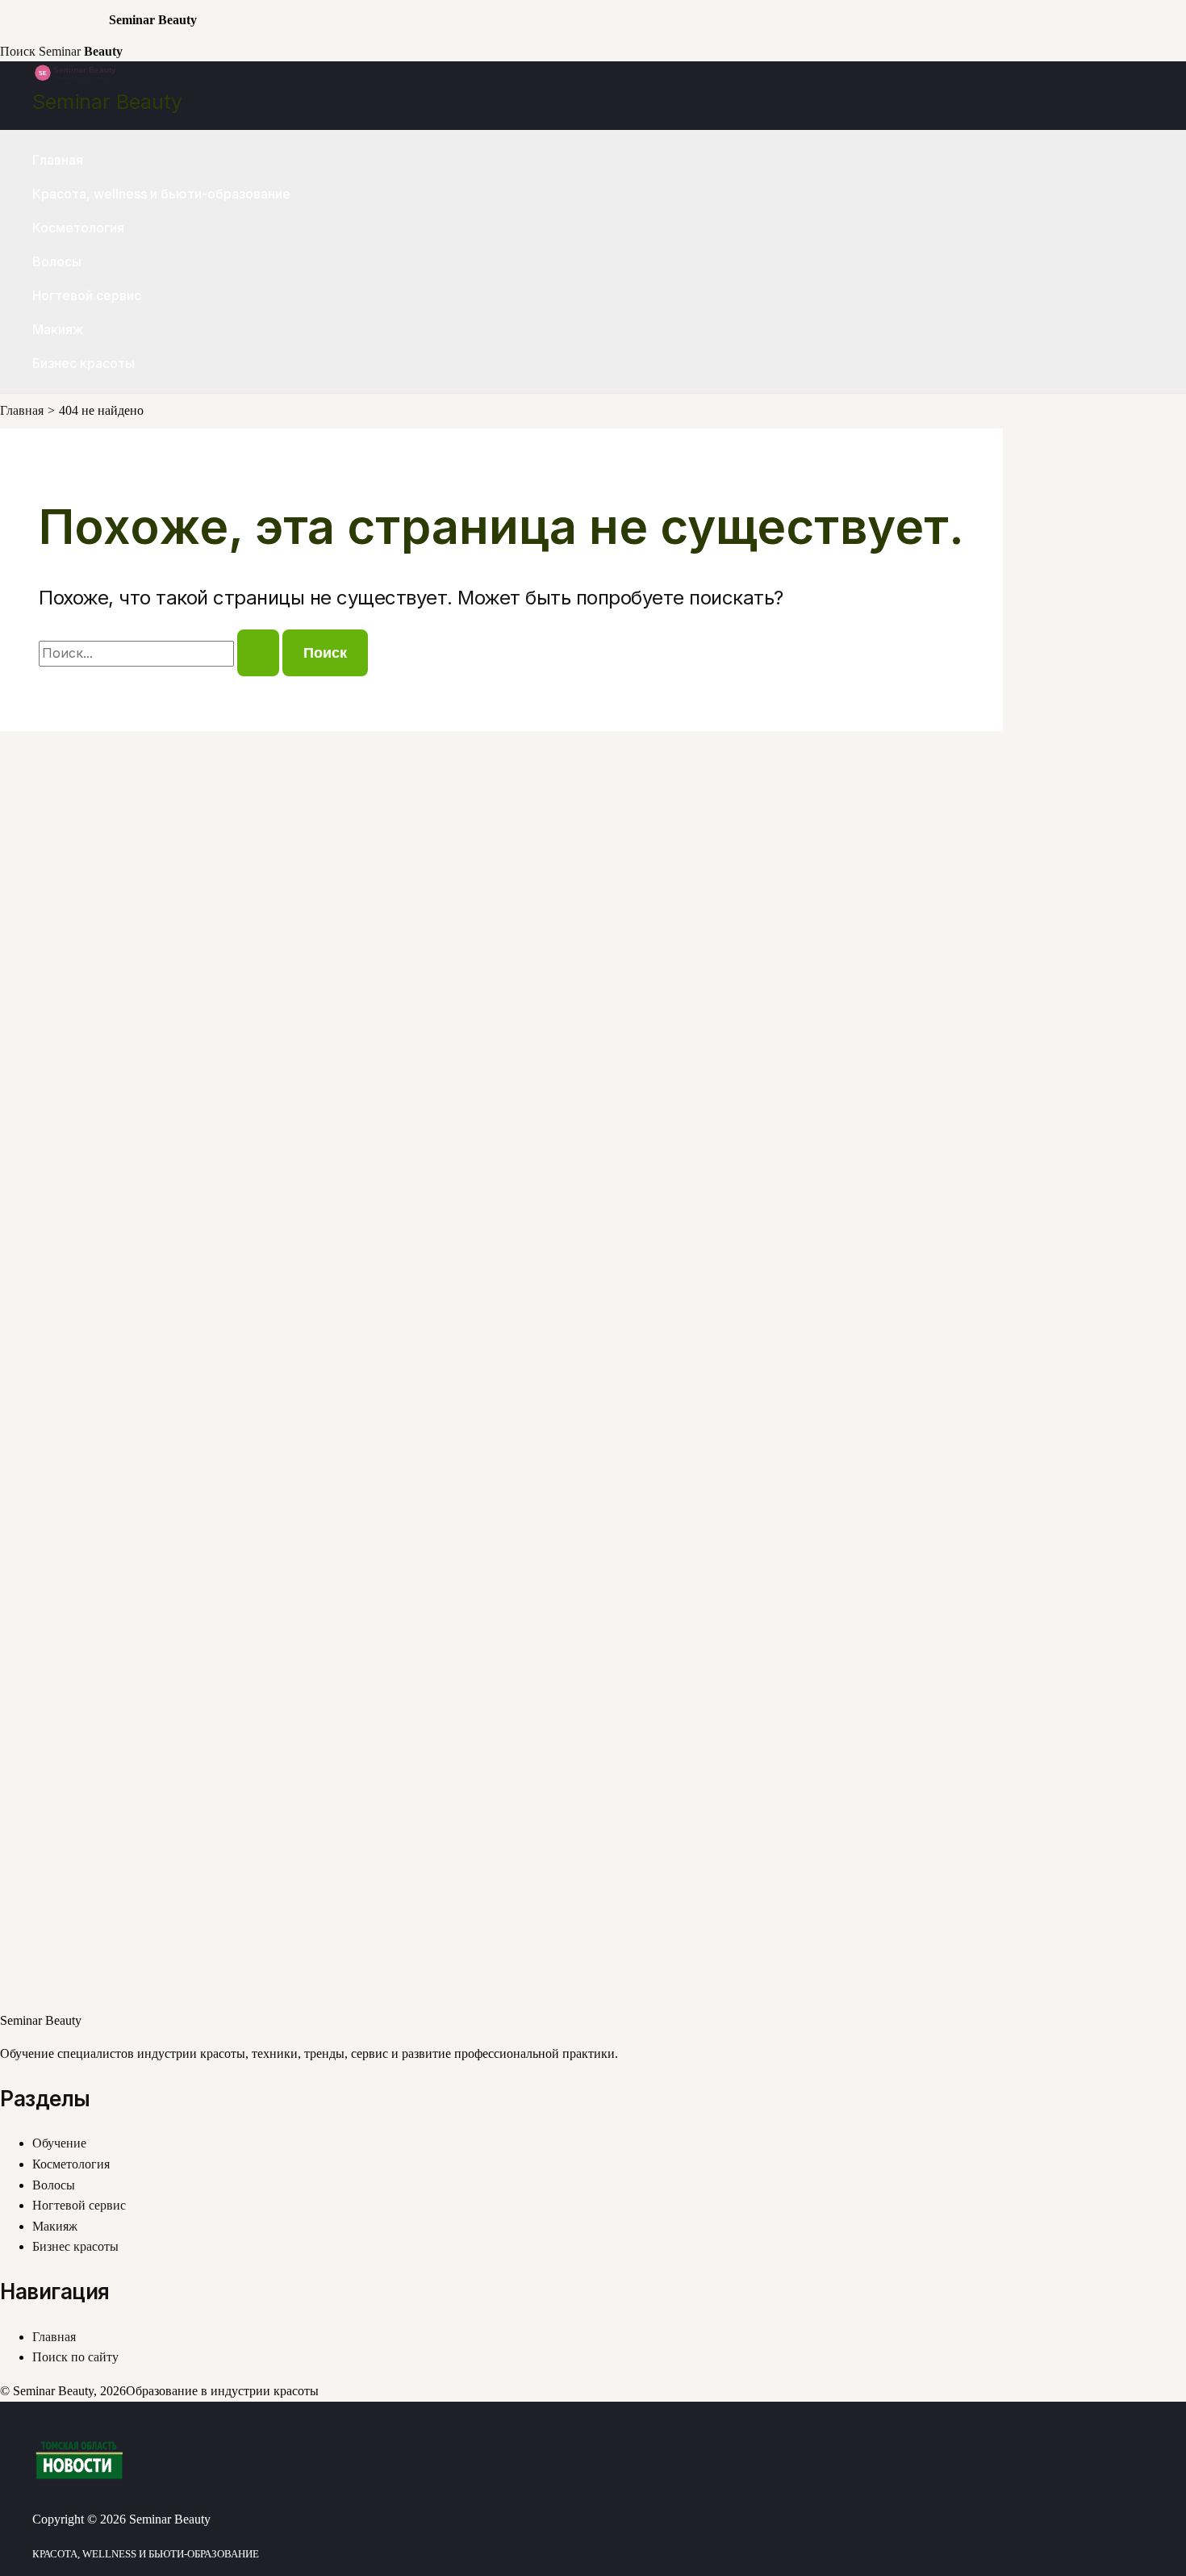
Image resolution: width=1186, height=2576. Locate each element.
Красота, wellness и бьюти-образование (161, 194)
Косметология (78, 228)
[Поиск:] (161, 653)
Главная (58, 160)
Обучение (59, 2143)
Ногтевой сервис (87, 295)
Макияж (58, 329)
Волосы (57, 261)
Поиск (18, 51)
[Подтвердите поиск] (258, 653)
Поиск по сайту (75, 2357)
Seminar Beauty (107, 102)
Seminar (81, 51)
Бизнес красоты (84, 363)
